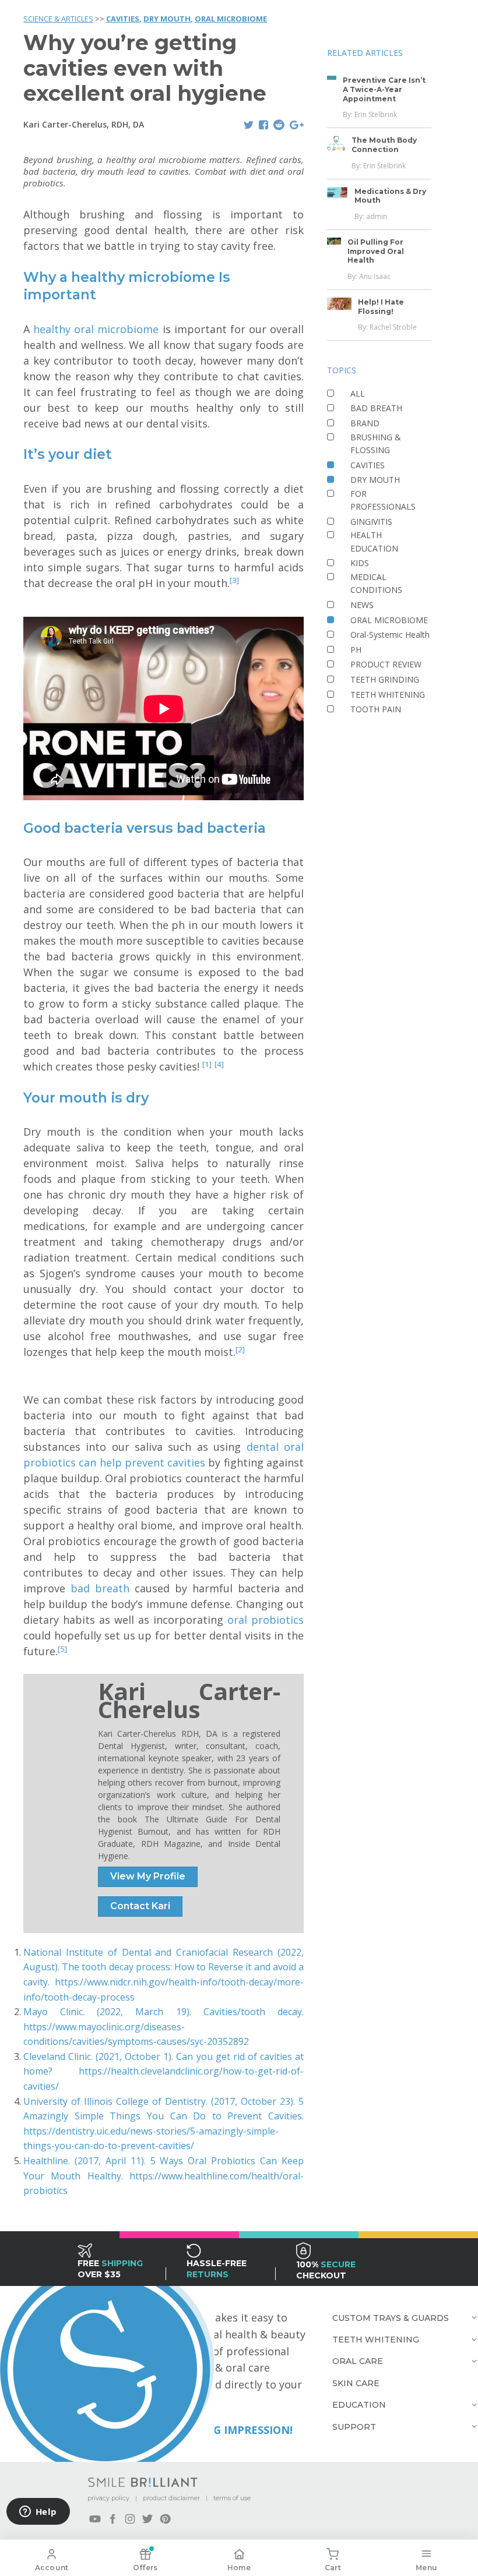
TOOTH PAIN (376, 709)
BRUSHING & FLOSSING (376, 444)
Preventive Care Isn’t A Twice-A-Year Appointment (384, 89)
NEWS (362, 605)
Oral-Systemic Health (390, 635)
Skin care (356, 2383)
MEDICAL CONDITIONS (376, 583)
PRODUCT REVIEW (386, 664)
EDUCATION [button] (359, 2405)
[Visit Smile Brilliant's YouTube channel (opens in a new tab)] (95, 2519)
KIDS (360, 563)
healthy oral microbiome (98, 329)
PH (356, 650)
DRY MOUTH (167, 19)
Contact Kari (140, 1906)
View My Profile (148, 1876)
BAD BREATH (376, 408)
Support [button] (354, 2427)
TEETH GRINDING (385, 679)
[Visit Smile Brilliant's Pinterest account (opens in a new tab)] (165, 2519)
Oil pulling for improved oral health (376, 251)
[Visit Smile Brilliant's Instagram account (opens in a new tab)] (130, 2519)
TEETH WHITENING (388, 695)
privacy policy (108, 2498)
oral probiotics (266, 1620)
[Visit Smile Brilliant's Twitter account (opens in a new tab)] (147, 2519)
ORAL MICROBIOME (231, 19)
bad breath (103, 1588)
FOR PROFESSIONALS (383, 500)
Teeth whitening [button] (376, 2340)
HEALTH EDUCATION (374, 541)
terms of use (232, 2498)
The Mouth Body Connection (384, 145)
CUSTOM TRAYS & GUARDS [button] (391, 2318)
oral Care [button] (358, 2361)
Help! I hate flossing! (381, 307)
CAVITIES (123, 19)
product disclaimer (171, 2498)
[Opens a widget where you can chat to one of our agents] (38, 2513)
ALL (358, 393)
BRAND (365, 423)
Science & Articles (58, 19)
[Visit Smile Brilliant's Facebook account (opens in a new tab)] (113, 2519)
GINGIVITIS (371, 522)
